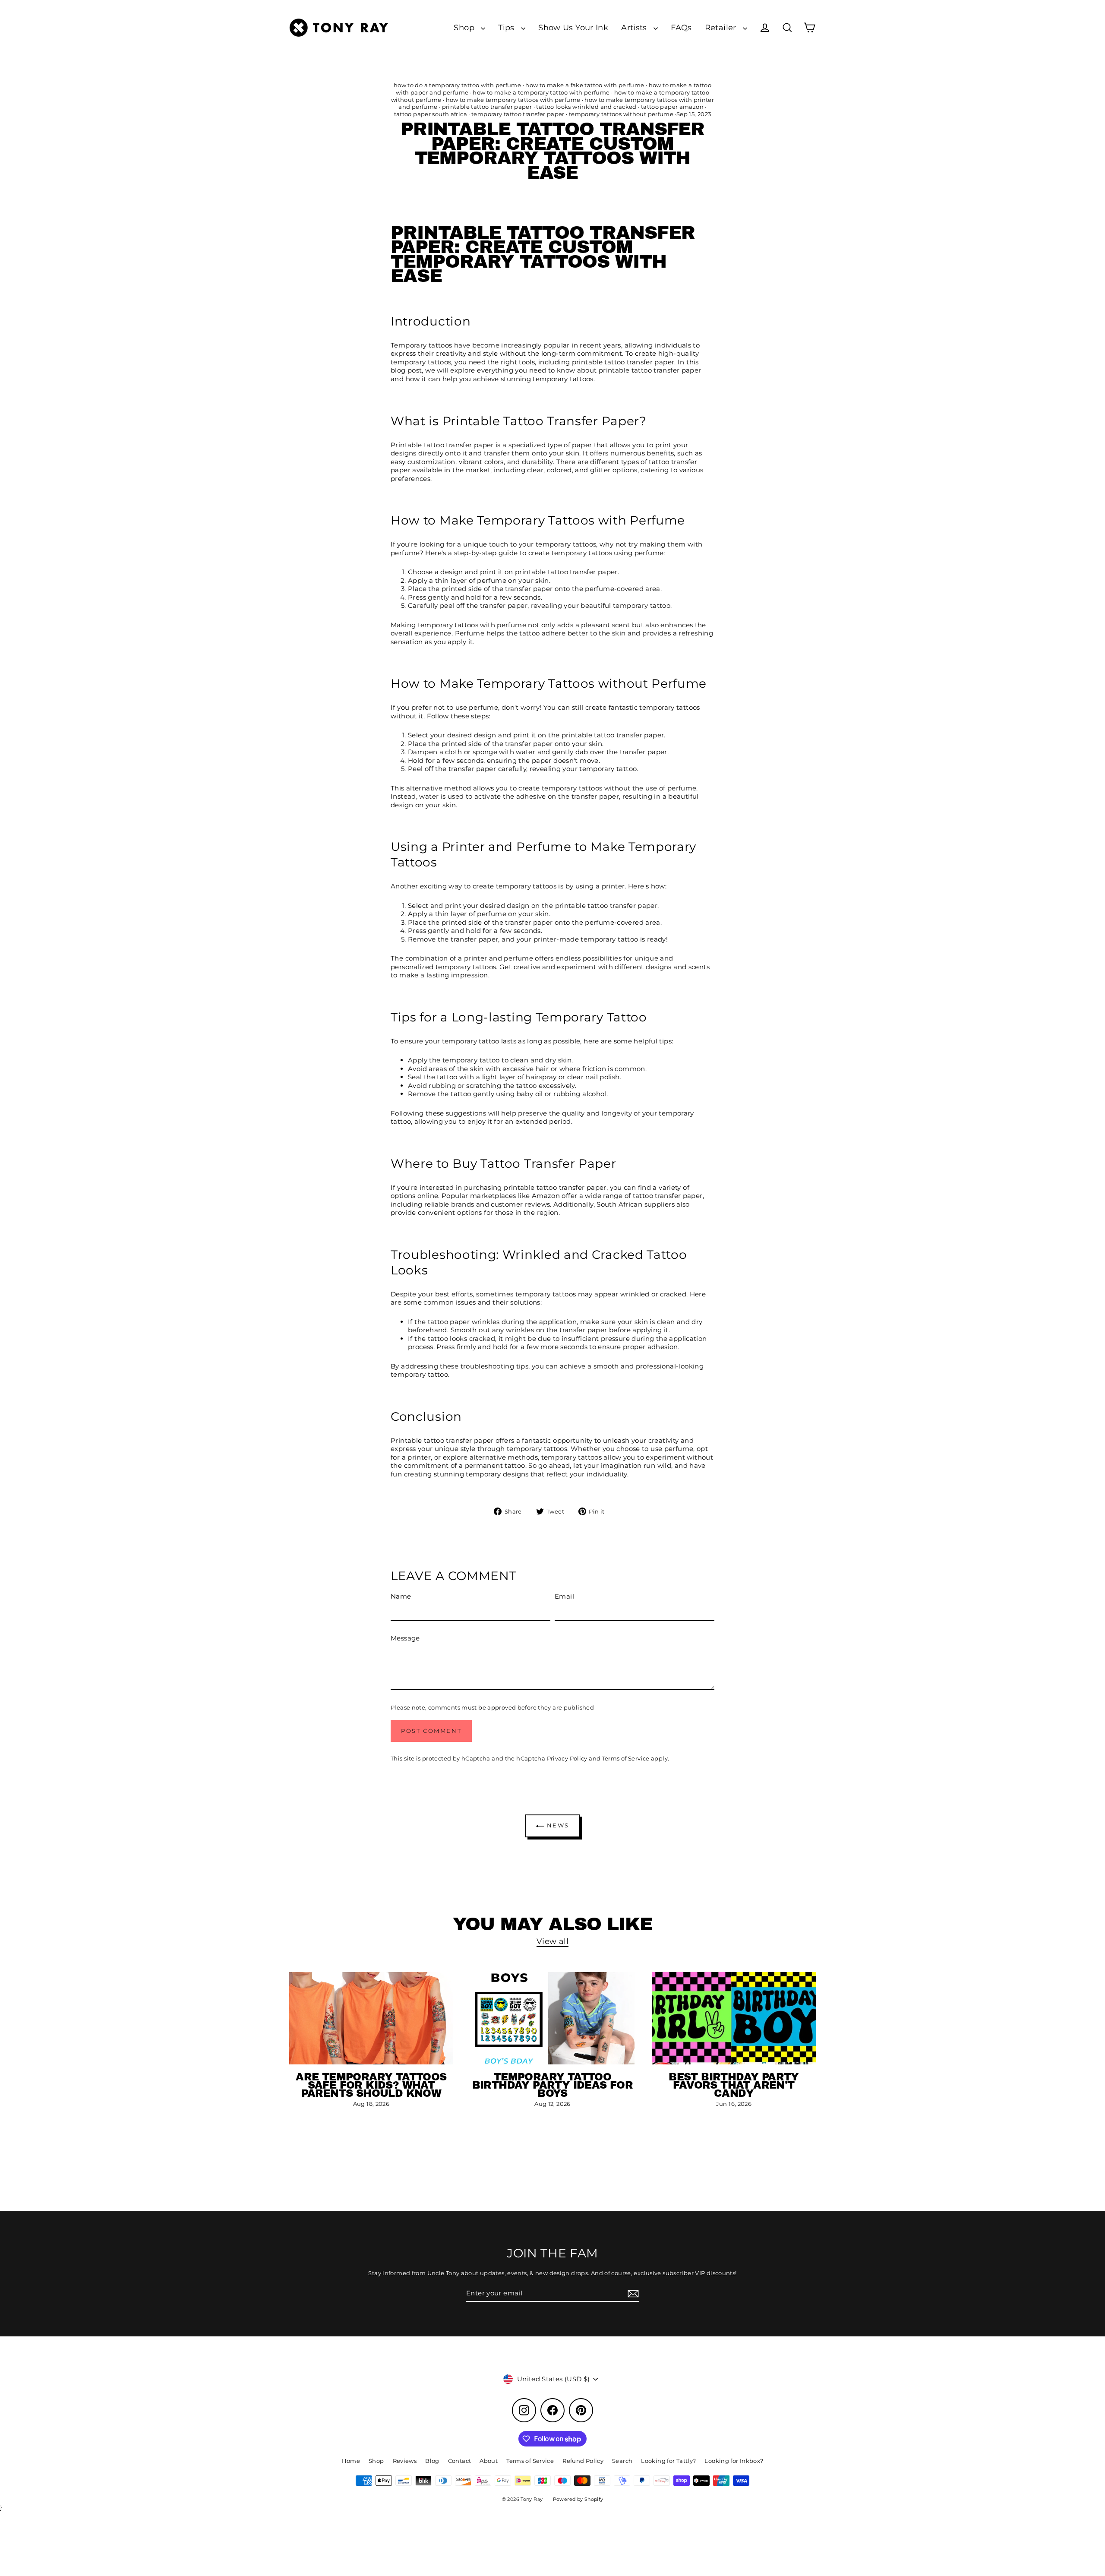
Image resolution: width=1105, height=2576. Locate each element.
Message (405, 1638)
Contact (460, 2461)
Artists (635, 27)
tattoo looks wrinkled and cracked (586, 107)
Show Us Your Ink (573, 27)
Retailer (722, 27)
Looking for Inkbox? (734, 2461)
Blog (432, 2461)
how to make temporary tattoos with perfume (513, 100)
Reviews (405, 2461)
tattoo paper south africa (431, 114)
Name (401, 1596)
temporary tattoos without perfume (621, 114)
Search (622, 2461)
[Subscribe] (632, 2294)
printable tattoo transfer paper (487, 107)
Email (564, 1596)
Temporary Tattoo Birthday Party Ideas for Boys (553, 2085)
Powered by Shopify (578, 2499)
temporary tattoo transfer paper (518, 114)
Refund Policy (583, 2461)
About (489, 2461)
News (557, 1825)
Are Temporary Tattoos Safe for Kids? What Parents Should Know (371, 2085)
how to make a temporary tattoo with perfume (541, 92)
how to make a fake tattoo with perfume (585, 85)
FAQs (681, 27)
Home (351, 2461)
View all (552, 1941)
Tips (507, 27)
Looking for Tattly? (668, 2461)
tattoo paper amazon (672, 107)
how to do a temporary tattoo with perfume (457, 85)
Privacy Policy (567, 1758)
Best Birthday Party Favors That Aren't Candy (734, 2085)
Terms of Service (626, 1758)
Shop (465, 27)
